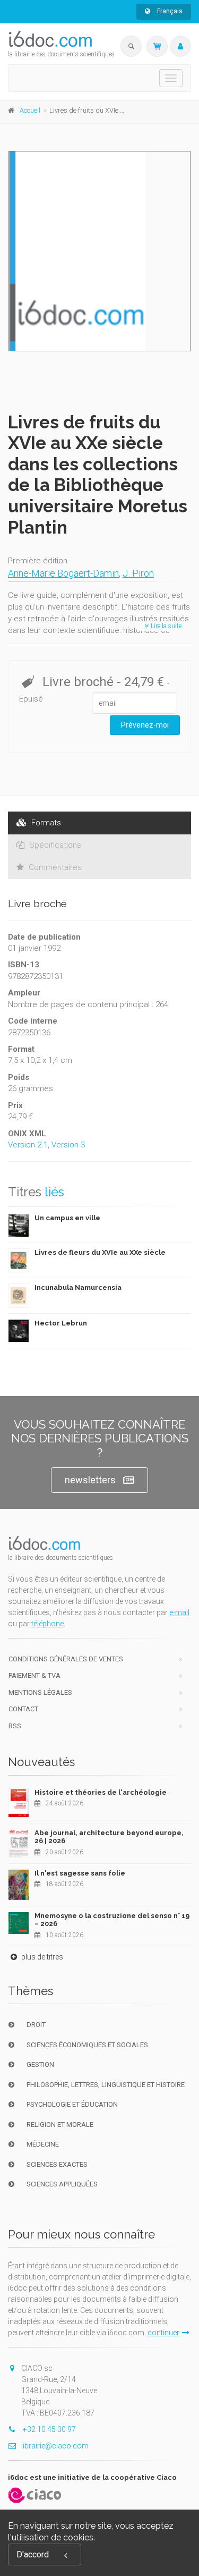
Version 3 (68, 1145)
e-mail (179, 1612)
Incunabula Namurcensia (78, 1287)
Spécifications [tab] (54, 845)
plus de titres (41, 1957)
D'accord (33, 2554)
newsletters (90, 1480)
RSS (15, 1726)
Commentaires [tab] (54, 867)
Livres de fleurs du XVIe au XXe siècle (100, 1252)
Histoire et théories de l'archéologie (101, 1792)
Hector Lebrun (61, 1323)
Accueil (30, 110)
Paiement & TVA (34, 1675)
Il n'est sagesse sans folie (80, 1873)
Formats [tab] (45, 823)
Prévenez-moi (145, 725)
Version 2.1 (28, 1145)
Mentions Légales (40, 1692)
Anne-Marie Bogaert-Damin (63, 573)
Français (169, 11)
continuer (163, 2333)
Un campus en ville (67, 1218)
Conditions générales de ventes (66, 1659)
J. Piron (138, 573)
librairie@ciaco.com (55, 2446)
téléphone (47, 1624)
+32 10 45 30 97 (49, 2429)
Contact (23, 1709)
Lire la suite (165, 626)
